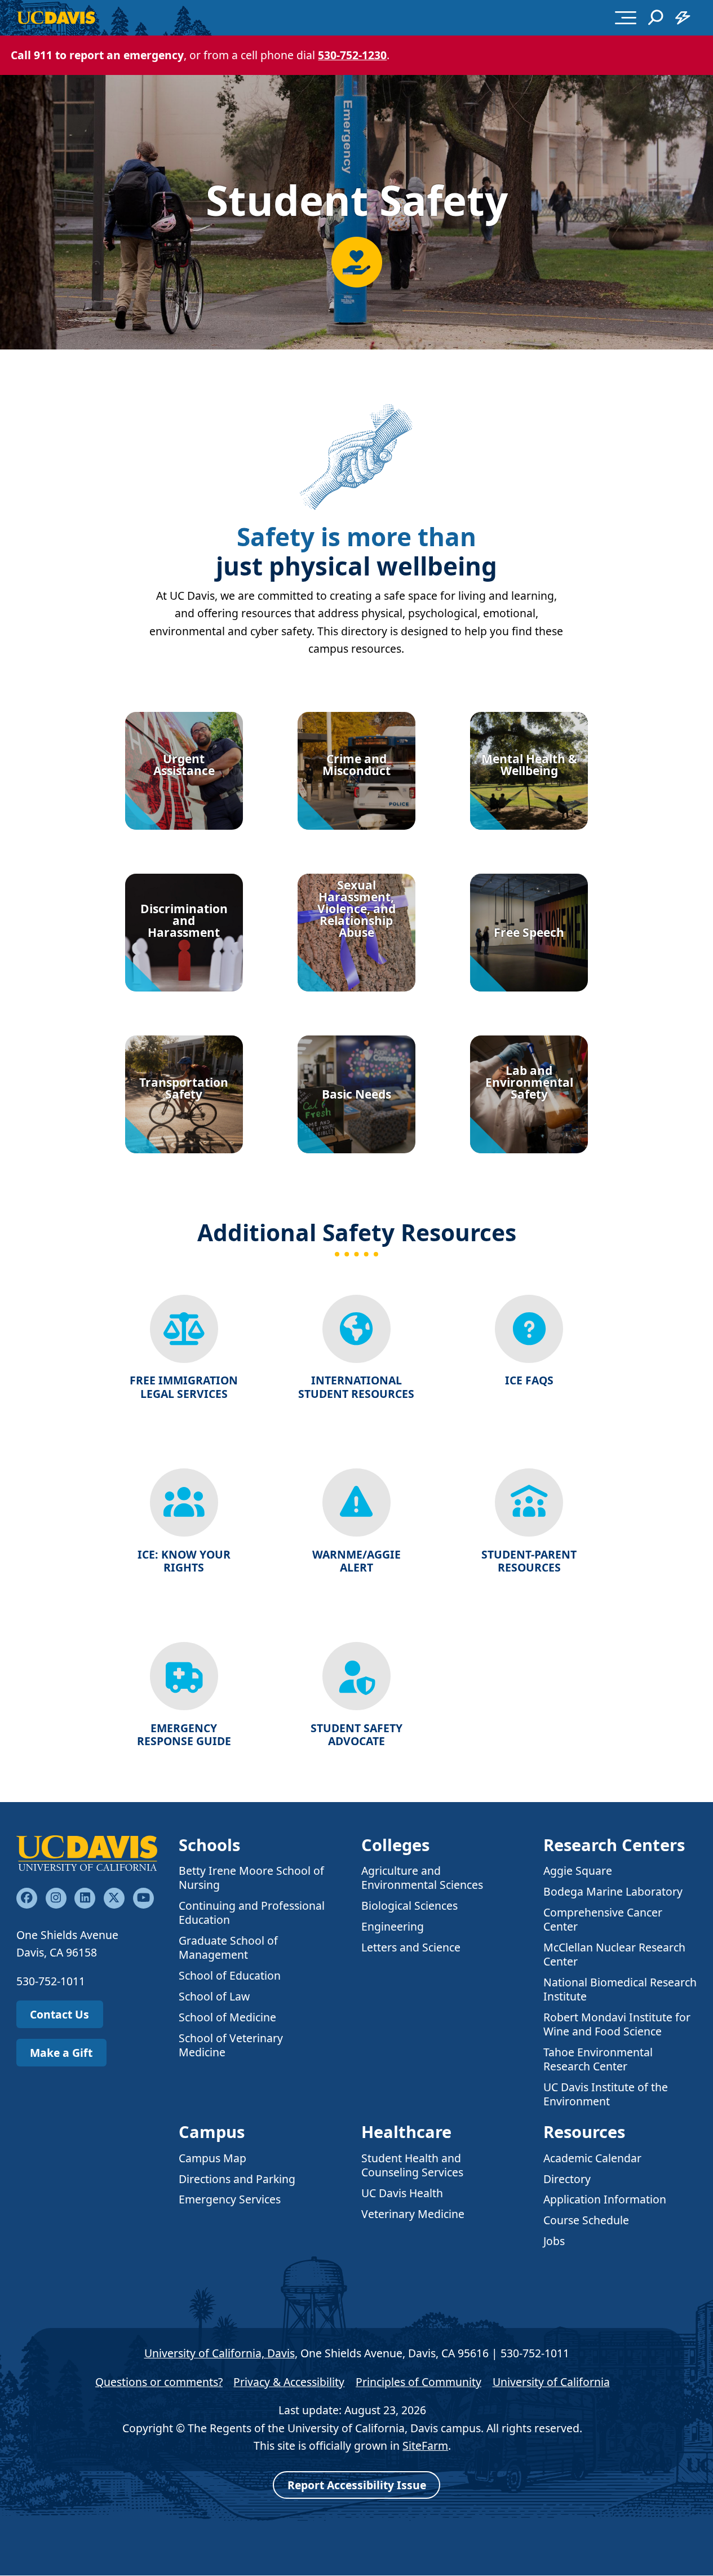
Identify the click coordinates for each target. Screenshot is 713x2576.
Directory (567, 2179)
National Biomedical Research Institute (620, 1989)
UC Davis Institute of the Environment (606, 2094)
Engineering (393, 1926)
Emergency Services (230, 2199)
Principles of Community (418, 2382)
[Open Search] (656, 17)
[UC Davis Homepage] (56, 18)
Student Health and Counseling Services (412, 2165)
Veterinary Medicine (413, 2214)
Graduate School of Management (228, 1948)
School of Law (214, 1996)
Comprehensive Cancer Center (603, 1919)
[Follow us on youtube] (143, 1898)
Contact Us (59, 2014)
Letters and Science (411, 1947)
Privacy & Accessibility (289, 2382)
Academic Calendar (592, 2158)
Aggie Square (578, 1871)
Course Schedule (586, 2220)
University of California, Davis (220, 2353)
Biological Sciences (409, 1906)
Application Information (605, 2199)
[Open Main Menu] (626, 17)
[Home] (87, 1853)
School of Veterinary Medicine (231, 2045)
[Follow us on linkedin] (85, 1898)
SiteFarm (425, 2446)
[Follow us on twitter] (114, 1898)
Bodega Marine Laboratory (613, 1891)
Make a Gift (61, 2053)
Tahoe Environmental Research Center (598, 2059)
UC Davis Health (402, 2193)
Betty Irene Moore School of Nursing (251, 1878)
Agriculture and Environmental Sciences (422, 1878)
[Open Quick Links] (683, 17)
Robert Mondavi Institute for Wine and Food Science (617, 2024)
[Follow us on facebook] (27, 1898)
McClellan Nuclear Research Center (614, 1954)
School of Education (230, 1975)
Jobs (554, 2241)
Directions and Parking (237, 2179)
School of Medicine (227, 2017)
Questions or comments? (159, 2382)
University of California (551, 2382)
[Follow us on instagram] (56, 1898)
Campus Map (212, 2158)
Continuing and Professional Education (252, 1913)
